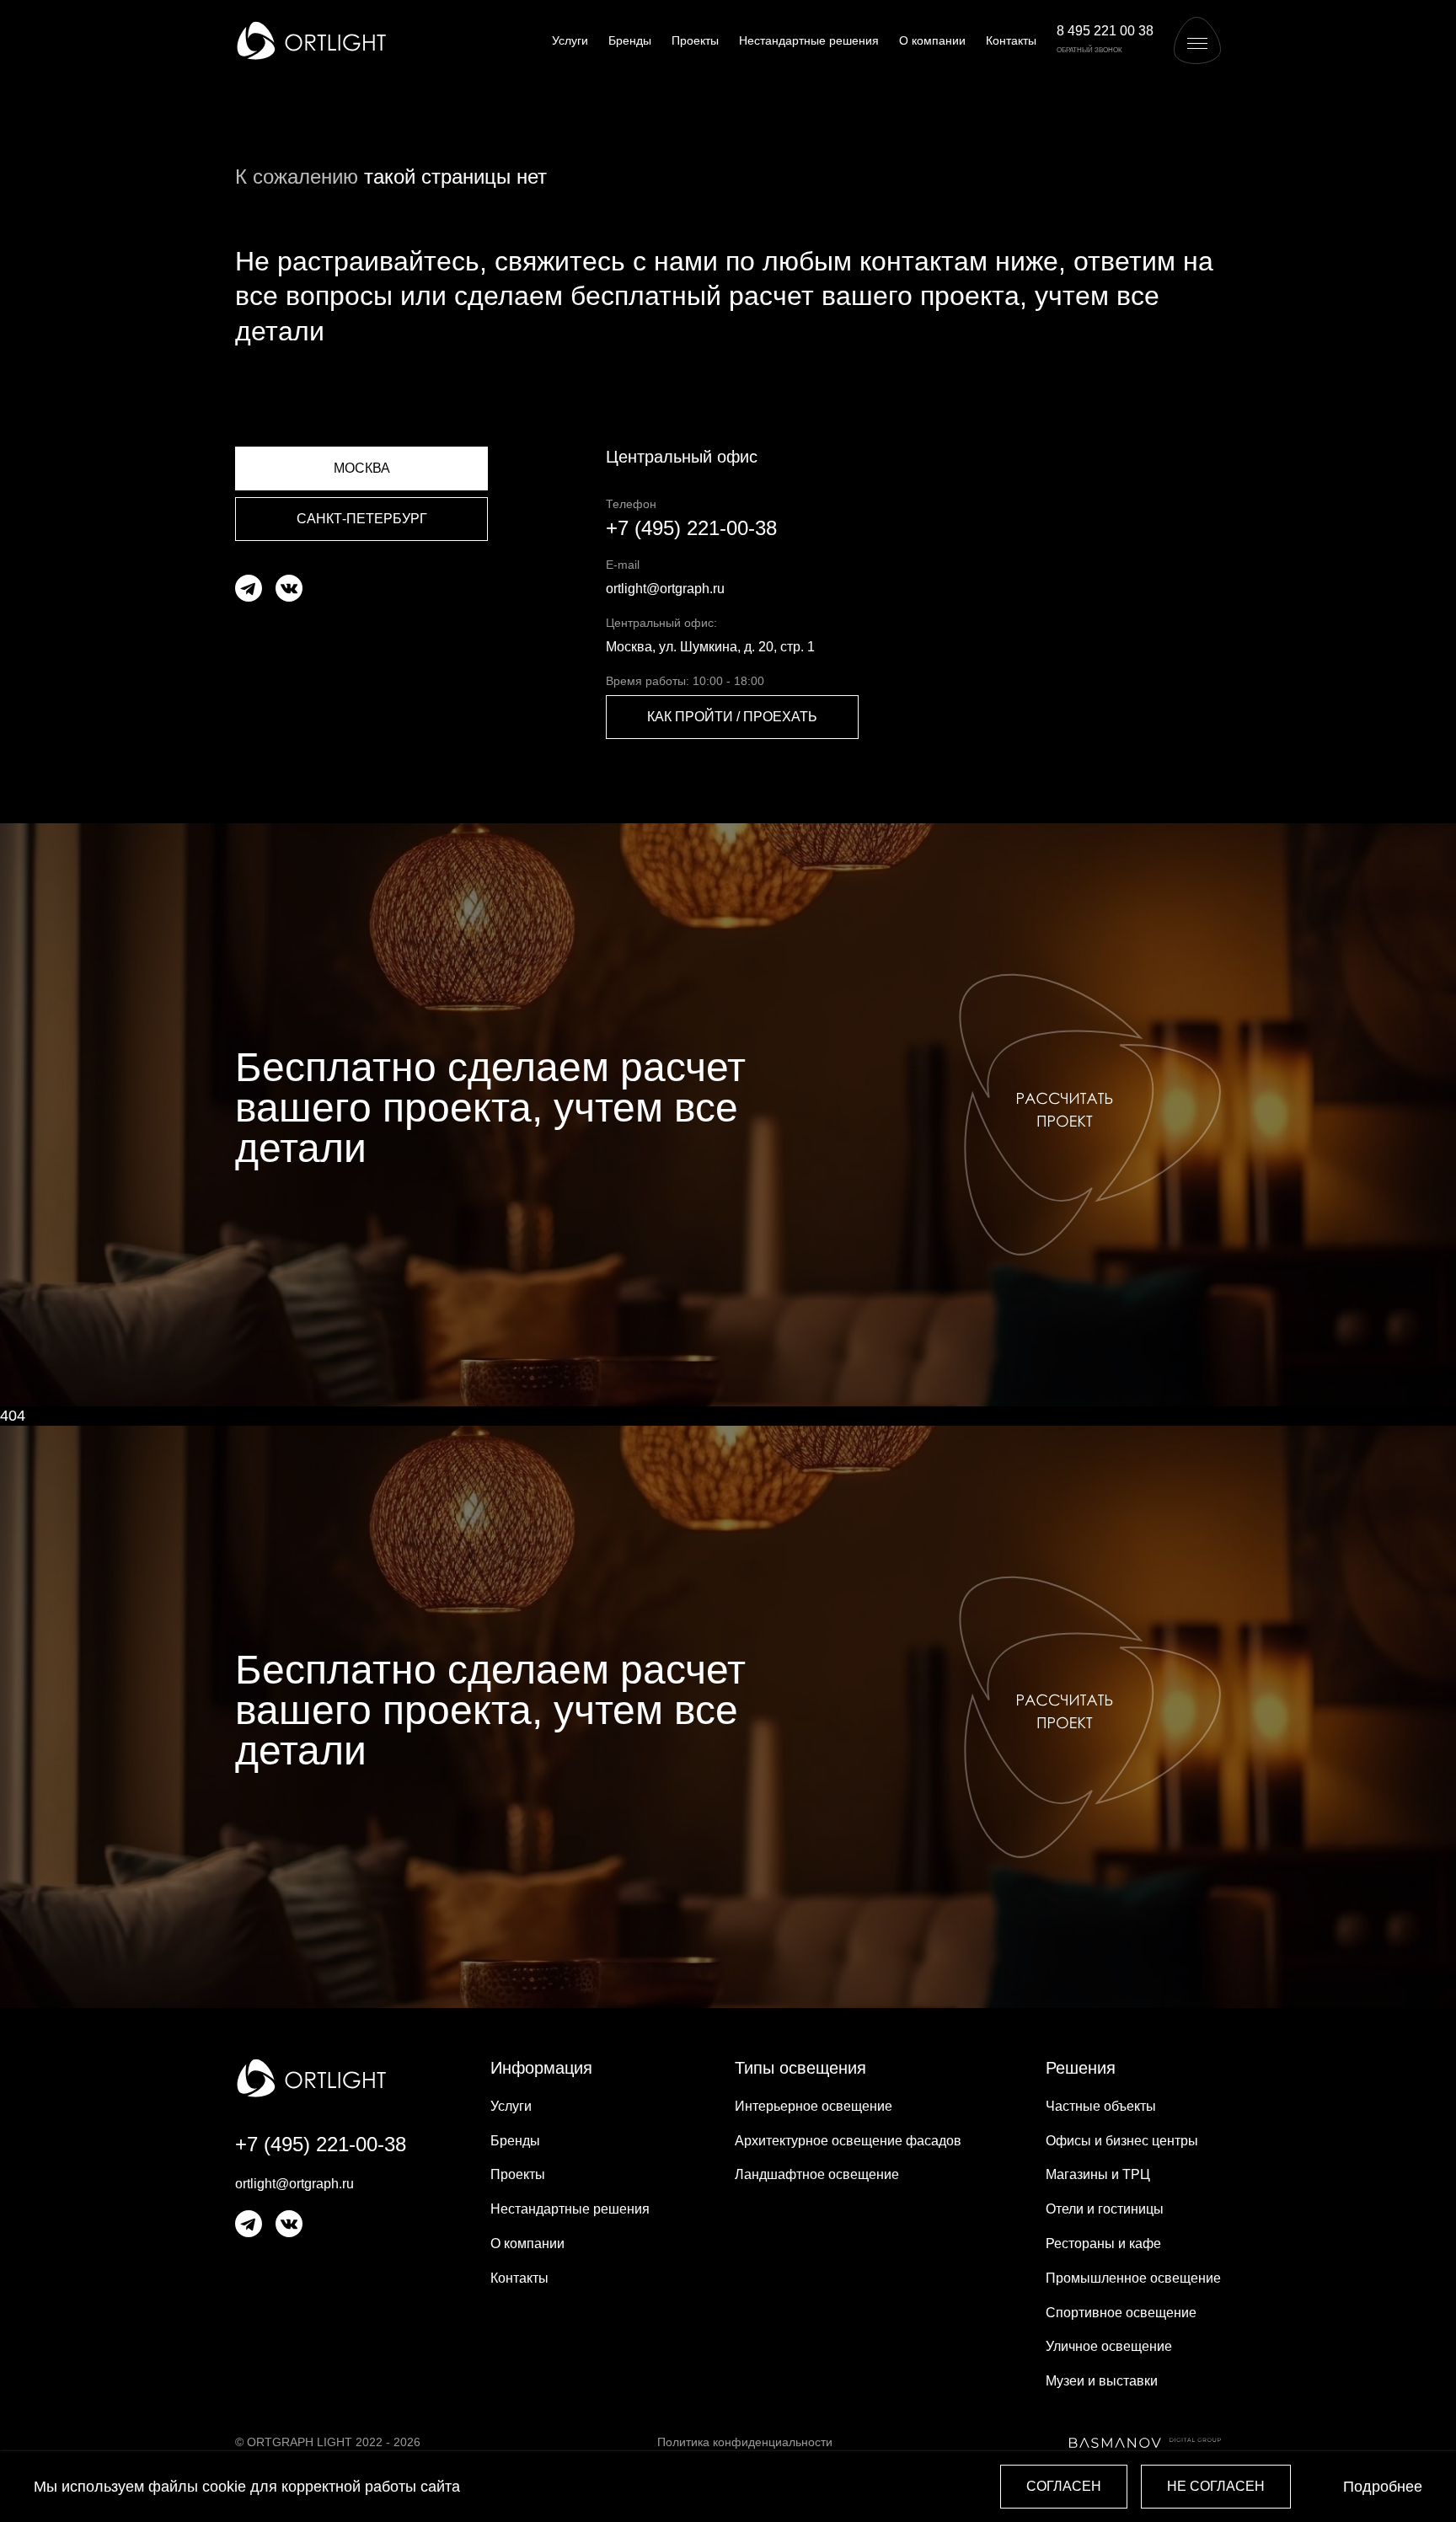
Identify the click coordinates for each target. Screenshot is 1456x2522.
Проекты (695, 40)
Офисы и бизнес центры (1122, 2141)
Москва (362, 468)
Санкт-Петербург (362, 519)
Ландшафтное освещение (817, 2174)
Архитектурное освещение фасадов (848, 2141)
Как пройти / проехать (732, 717)
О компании (932, 40)
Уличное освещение (1109, 2346)
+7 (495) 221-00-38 (691, 528)
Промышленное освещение (1133, 2278)
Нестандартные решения (809, 40)
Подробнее (1383, 2487)
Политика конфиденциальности (745, 2442)
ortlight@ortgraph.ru (665, 589)
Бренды (630, 40)
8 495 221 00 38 (1105, 31)
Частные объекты (1101, 2106)
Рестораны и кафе (1103, 2244)
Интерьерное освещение (814, 2106)
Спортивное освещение (1121, 2313)
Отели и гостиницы (1105, 2209)
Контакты (1011, 40)
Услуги (570, 40)
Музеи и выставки (1102, 2381)
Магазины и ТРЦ (1098, 2174)
